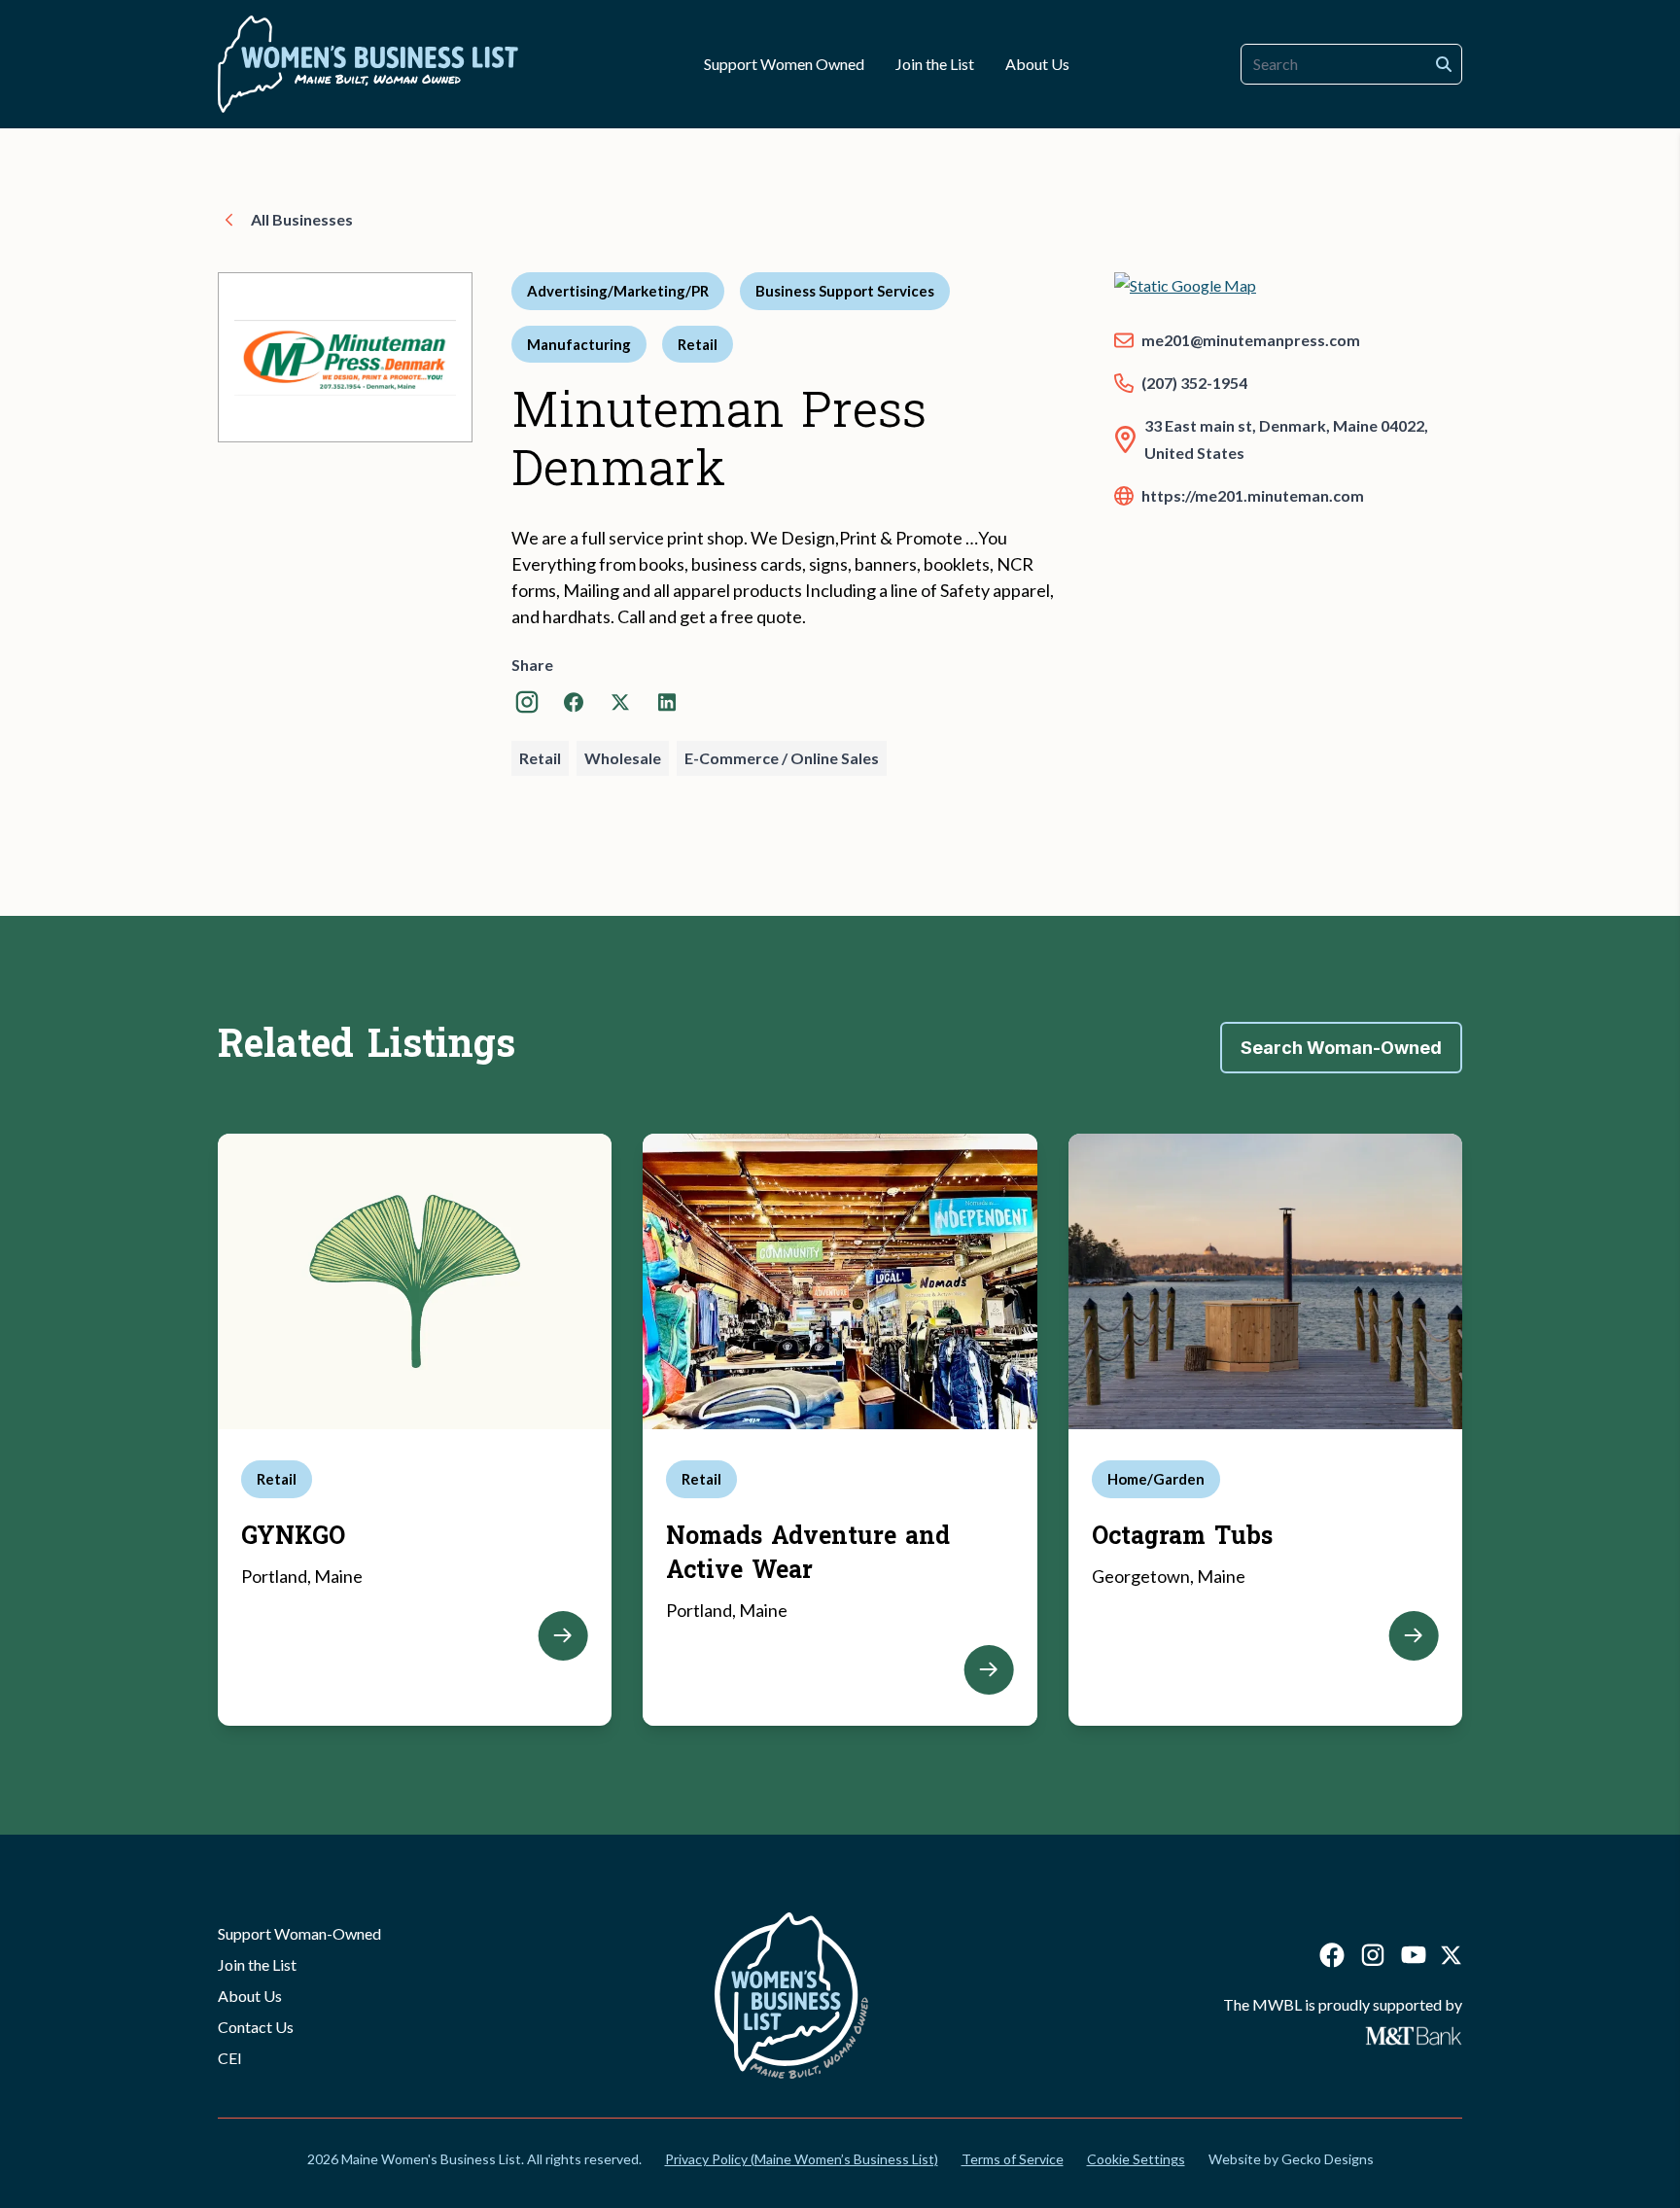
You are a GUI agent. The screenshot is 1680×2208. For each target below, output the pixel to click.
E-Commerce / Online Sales (782, 758)
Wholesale (623, 758)
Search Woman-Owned (1341, 1048)
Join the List (257, 1964)
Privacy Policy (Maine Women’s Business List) (802, 2159)
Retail (698, 344)
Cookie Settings (1136, 2159)
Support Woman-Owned (299, 1933)
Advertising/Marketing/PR (618, 291)
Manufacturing (579, 344)
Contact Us (256, 2027)
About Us (250, 1996)
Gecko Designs (1328, 2159)
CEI (230, 2058)
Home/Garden (1156, 1479)
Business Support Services (845, 291)
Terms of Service (1013, 2159)
